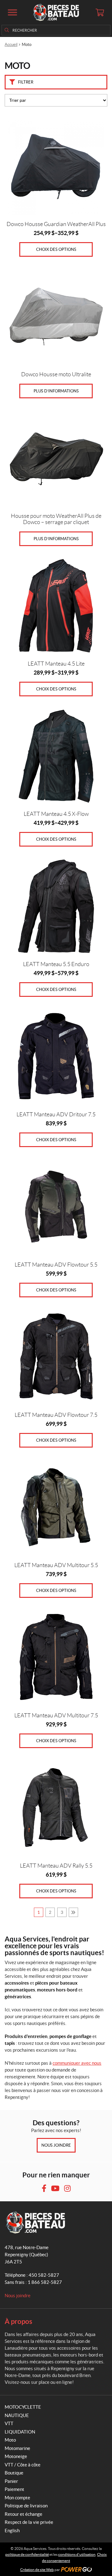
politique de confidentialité (27, 2554)
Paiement (14, 2489)
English (12, 2531)
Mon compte (17, 2498)
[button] (12, 12)
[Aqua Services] (56, 12)
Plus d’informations (56, 391)
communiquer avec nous (77, 2063)
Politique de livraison (26, 2506)
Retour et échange (23, 2514)
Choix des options (56, 249)
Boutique (14, 2473)
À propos (19, 2321)
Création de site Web (37, 2570)
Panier (11, 2481)
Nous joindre (56, 2145)
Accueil (11, 45)
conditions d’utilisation (77, 2554)
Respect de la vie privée (29, 2522)
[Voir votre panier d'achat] (100, 12)
